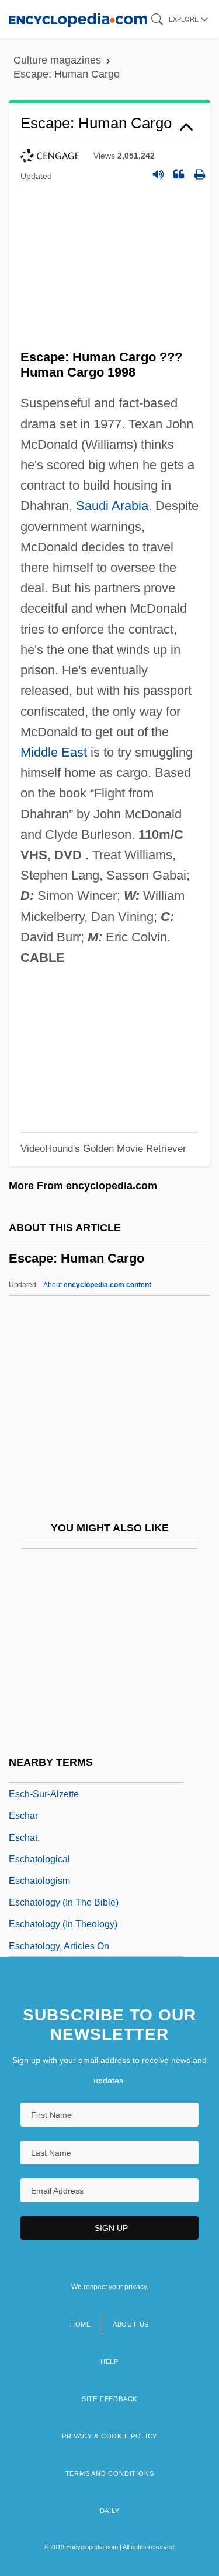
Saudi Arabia (112, 506)
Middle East (54, 752)
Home (81, 2324)
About (97, 1285)
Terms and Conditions (110, 2473)
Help (109, 2361)
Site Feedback (109, 2399)
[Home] (78, 19)
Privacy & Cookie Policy (109, 2436)
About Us (131, 2324)
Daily (110, 2511)
